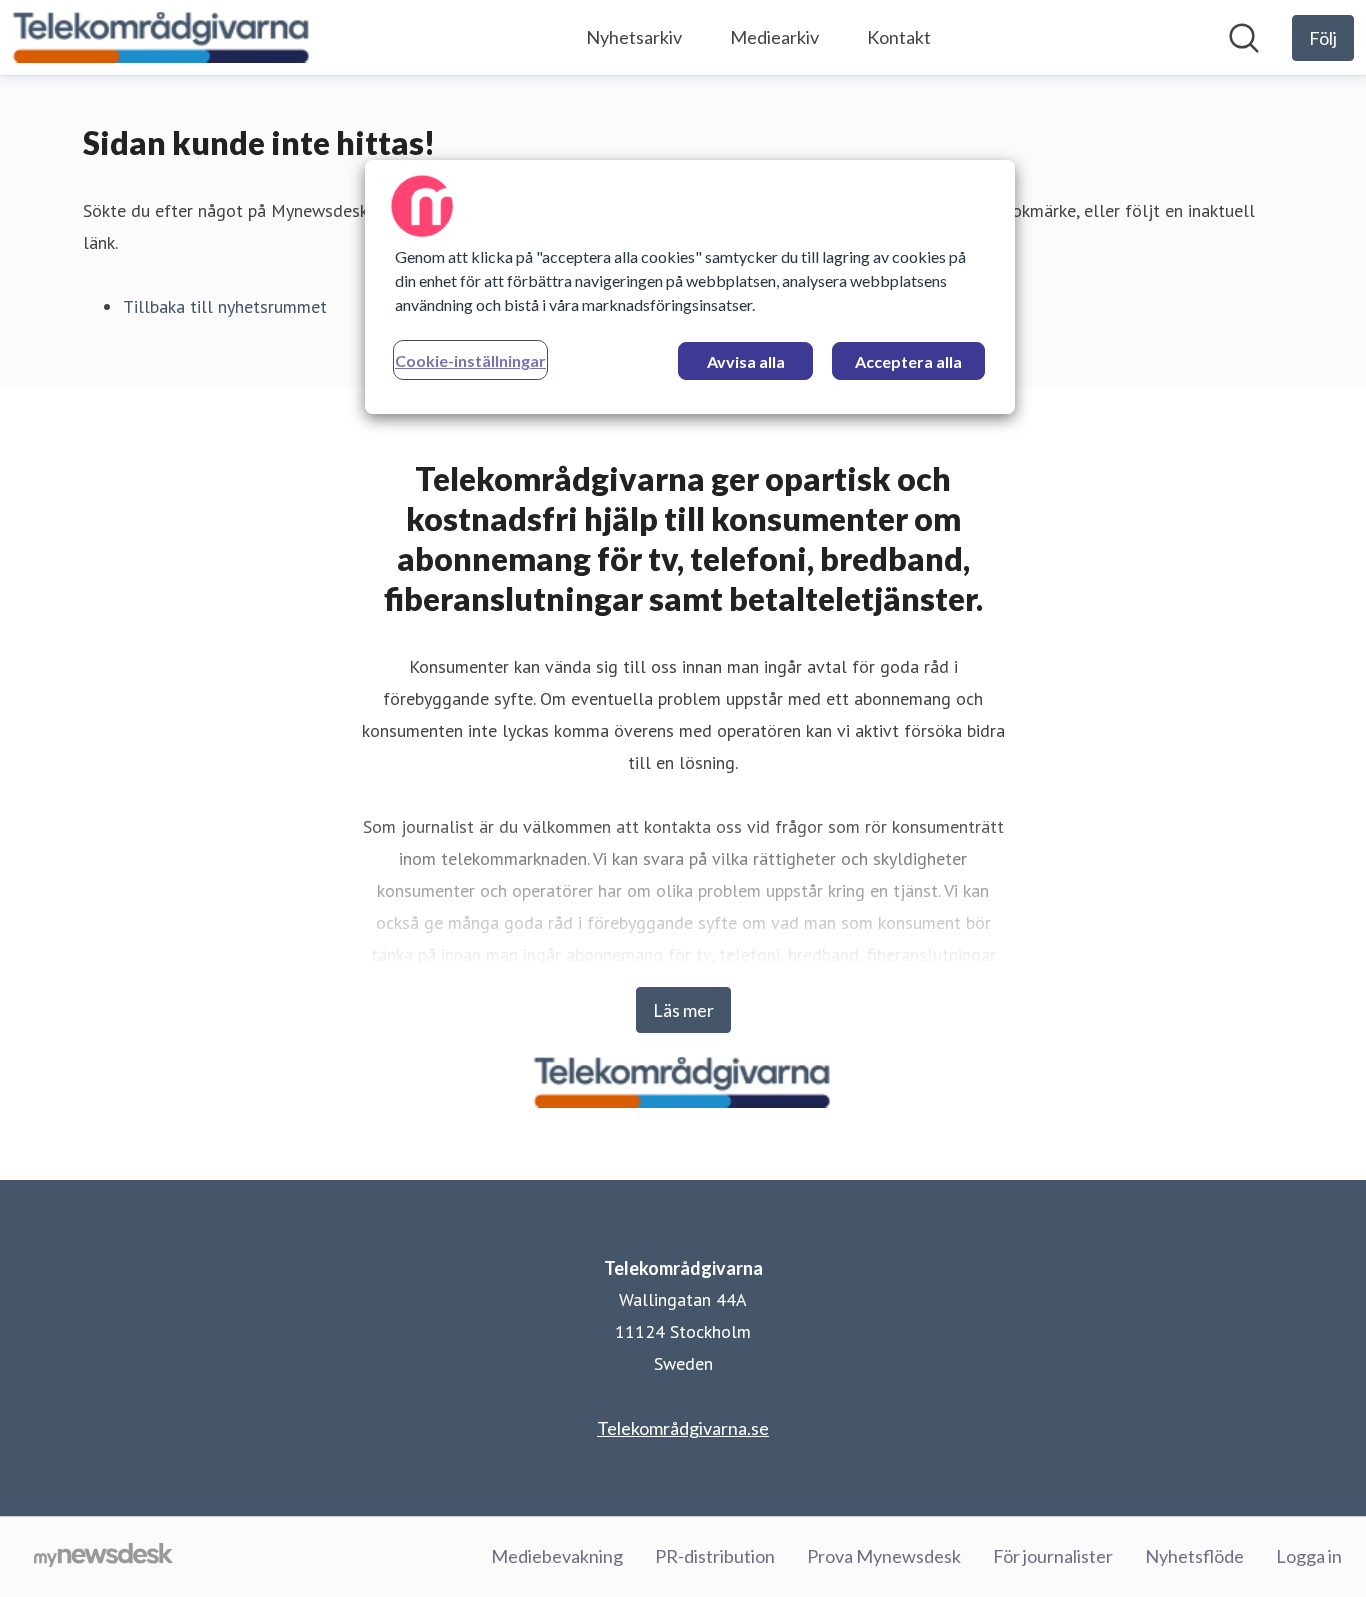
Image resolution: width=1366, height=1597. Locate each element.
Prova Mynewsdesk (884, 1556)
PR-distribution (715, 1556)
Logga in (1309, 1556)
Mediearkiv (774, 37)
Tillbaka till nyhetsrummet (225, 306)
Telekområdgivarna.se (683, 1428)
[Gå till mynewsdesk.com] (103, 1557)
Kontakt (899, 37)
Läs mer (683, 1010)
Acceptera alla (908, 361)
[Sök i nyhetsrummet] (1244, 38)
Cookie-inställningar (470, 360)
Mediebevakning (557, 1556)
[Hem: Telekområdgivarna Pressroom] (162, 37)
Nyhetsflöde (1194, 1556)
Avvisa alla (746, 361)
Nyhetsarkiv (634, 37)
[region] (690, 287)
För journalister (1053, 1556)
